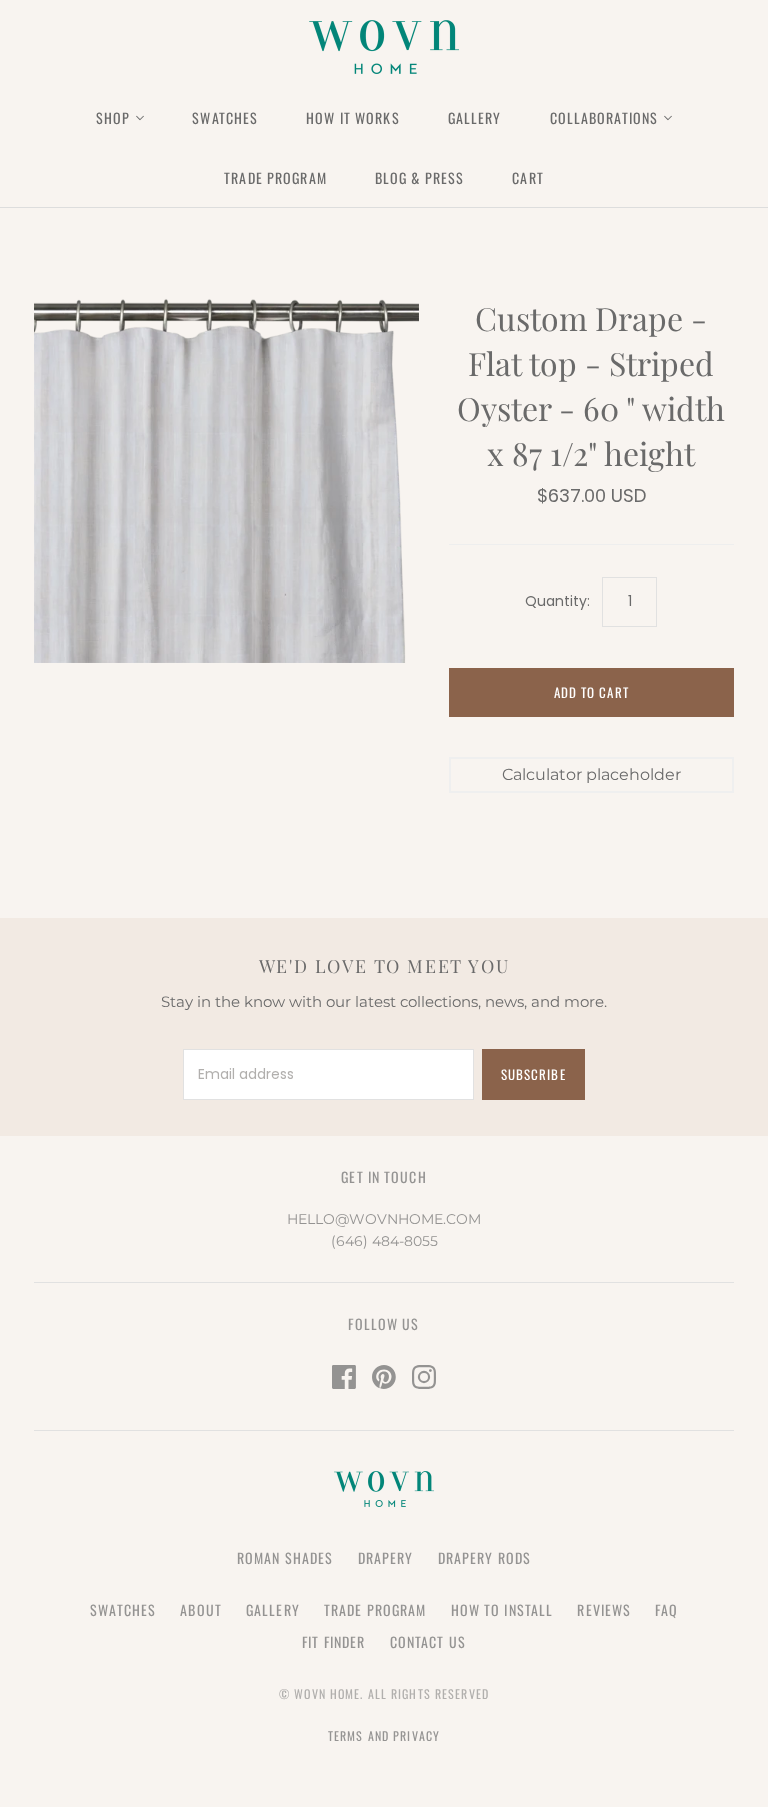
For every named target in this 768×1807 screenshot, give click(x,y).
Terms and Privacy (384, 1735)
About (201, 1609)
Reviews (604, 1609)
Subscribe (533, 1074)
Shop (113, 117)
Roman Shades (285, 1557)
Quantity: (557, 601)
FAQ (666, 1609)
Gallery (475, 117)
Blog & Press (419, 177)
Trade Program (275, 177)
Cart (527, 177)
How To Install (502, 1609)
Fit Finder (333, 1641)
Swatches (225, 117)
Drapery (386, 1557)
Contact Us (428, 1641)
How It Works (352, 117)
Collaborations (604, 117)
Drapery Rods (484, 1557)
